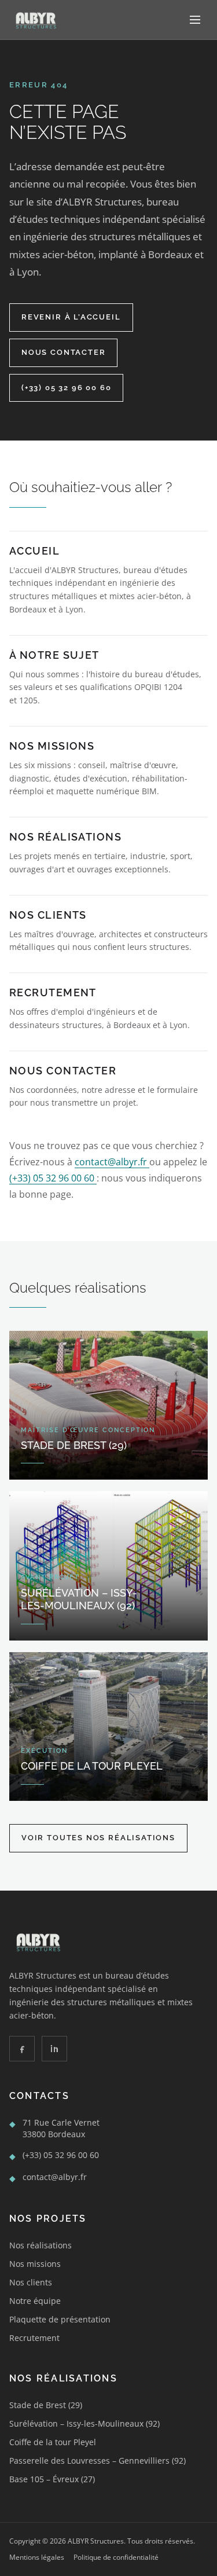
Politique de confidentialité (116, 2557)
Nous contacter (63, 352)
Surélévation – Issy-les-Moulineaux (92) (84, 2423)
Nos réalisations (65, 837)
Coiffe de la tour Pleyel (53, 2442)
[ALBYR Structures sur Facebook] (22, 2049)
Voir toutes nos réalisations (98, 1838)
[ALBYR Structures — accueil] (35, 20)
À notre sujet (54, 655)
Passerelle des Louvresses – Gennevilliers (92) (98, 2461)
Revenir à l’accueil (71, 317)
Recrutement (53, 992)
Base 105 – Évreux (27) (52, 2479)
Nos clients (48, 915)
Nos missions (52, 746)
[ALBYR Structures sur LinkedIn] (54, 2049)
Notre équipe (35, 2301)
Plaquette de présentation (60, 2319)
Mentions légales (37, 2557)
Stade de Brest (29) (46, 2405)
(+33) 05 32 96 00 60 (66, 388)
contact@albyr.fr (112, 1162)
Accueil (34, 551)
